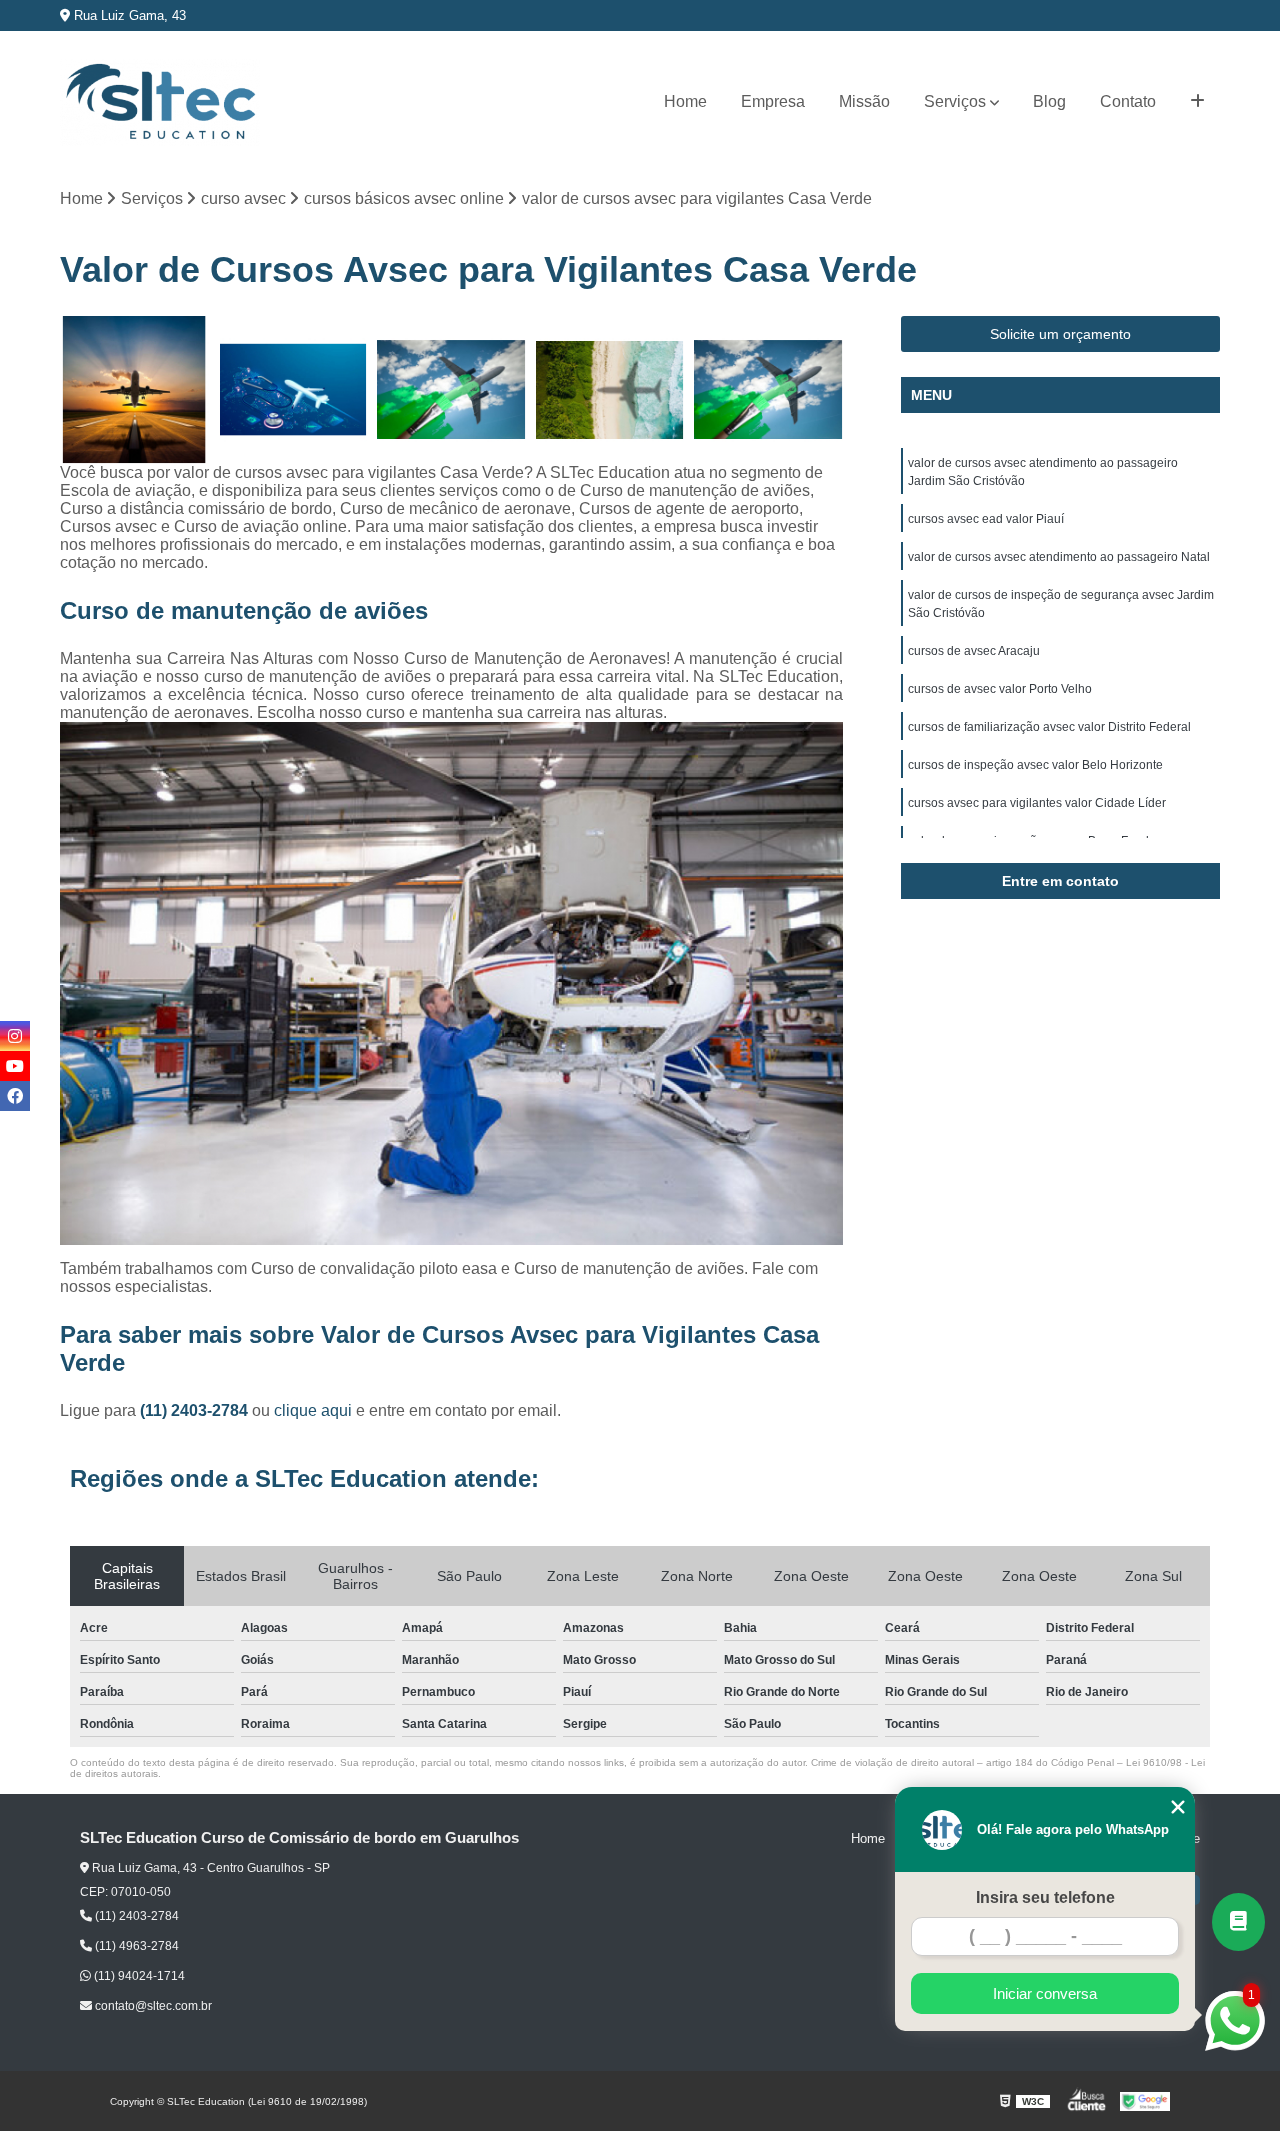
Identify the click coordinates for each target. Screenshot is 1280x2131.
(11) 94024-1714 (138, 1976)
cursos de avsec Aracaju (974, 651)
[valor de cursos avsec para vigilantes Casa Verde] (610, 390)
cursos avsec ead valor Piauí (986, 519)
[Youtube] (15, 1066)
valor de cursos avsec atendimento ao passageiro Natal (1059, 557)
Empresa (773, 101)
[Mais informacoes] (1197, 102)
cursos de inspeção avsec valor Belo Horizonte (1035, 765)
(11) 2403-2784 (196, 1410)
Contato (1128, 101)
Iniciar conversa (1045, 1993)
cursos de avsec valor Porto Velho (1000, 689)
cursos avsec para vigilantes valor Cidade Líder (1037, 803)
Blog (1049, 101)
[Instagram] (15, 1036)
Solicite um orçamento (1060, 334)
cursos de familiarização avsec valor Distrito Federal (1049, 727)
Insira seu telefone (1045, 1897)
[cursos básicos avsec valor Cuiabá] (451, 390)
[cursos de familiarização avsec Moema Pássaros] (293, 390)
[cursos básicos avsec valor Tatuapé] (768, 390)
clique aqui (313, 1410)
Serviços (955, 101)
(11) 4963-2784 (135, 1946)
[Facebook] (15, 1096)
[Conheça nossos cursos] (1238, 1922)
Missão (864, 101)
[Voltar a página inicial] (160, 102)
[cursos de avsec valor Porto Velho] (134, 390)
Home (685, 101)
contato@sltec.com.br (152, 2006)
